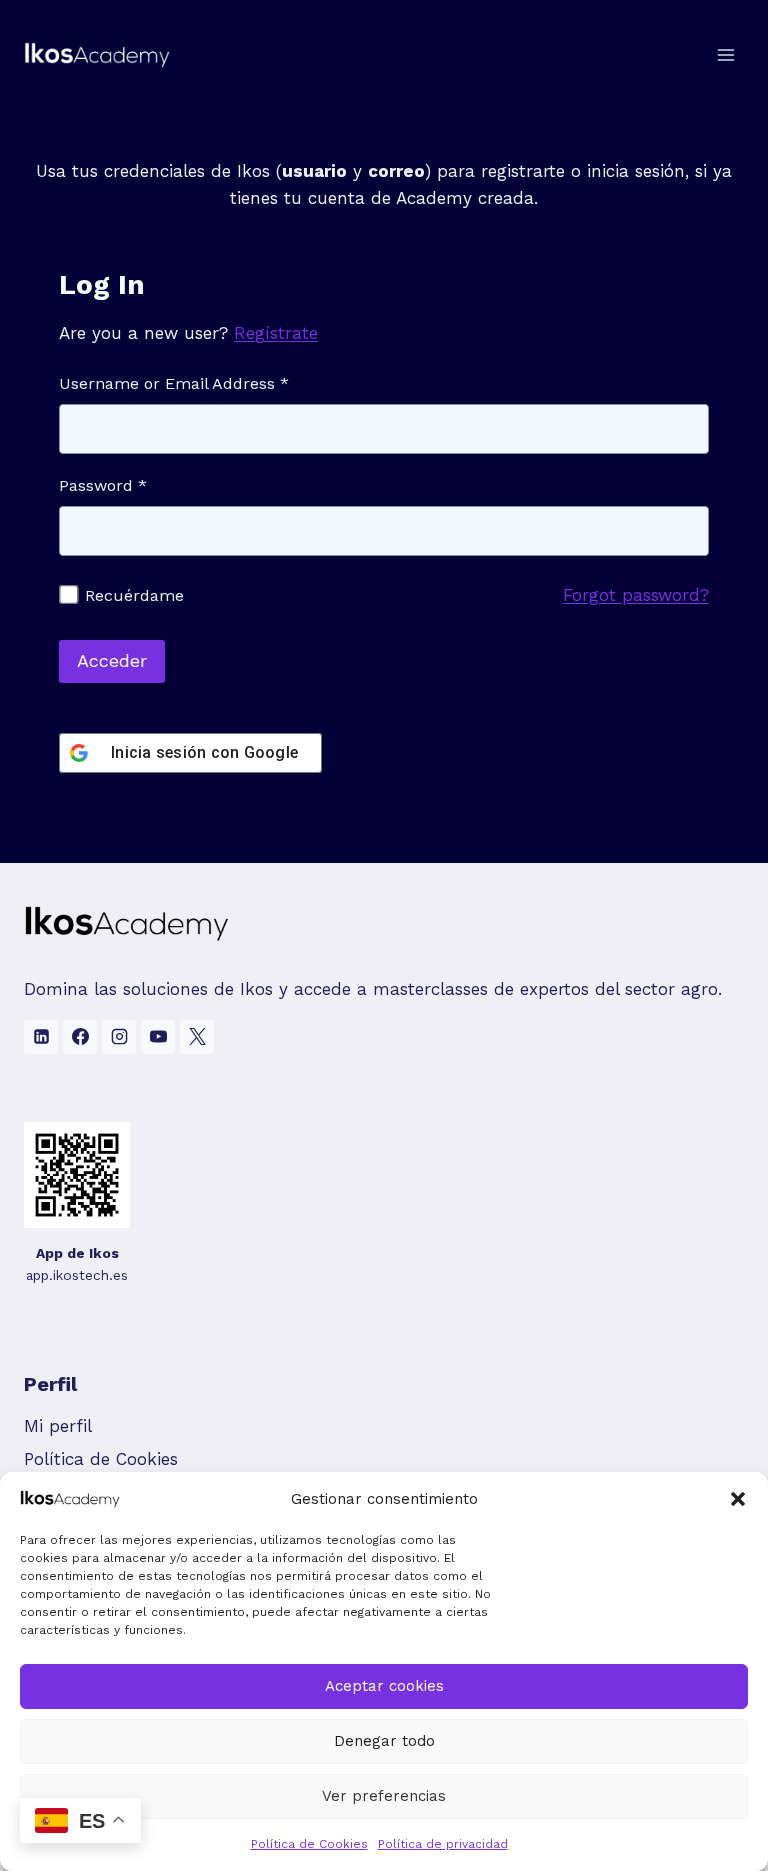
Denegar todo (384, 1741)
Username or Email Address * (174, 383)
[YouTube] (158, 1037)
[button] (738, 1499)
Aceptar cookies (384, 1686)
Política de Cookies (309, 1844)
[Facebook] (80, 1037)
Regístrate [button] (276, 333)
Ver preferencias (384, 1796)
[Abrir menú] (725, 54)
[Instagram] (119, 1037)
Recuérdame (132, 595)
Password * (103, 485)
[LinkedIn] (41, 1037)
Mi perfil (58, 1426)
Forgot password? (636, 595)
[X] (197, 1037)
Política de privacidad (443, 1844)
